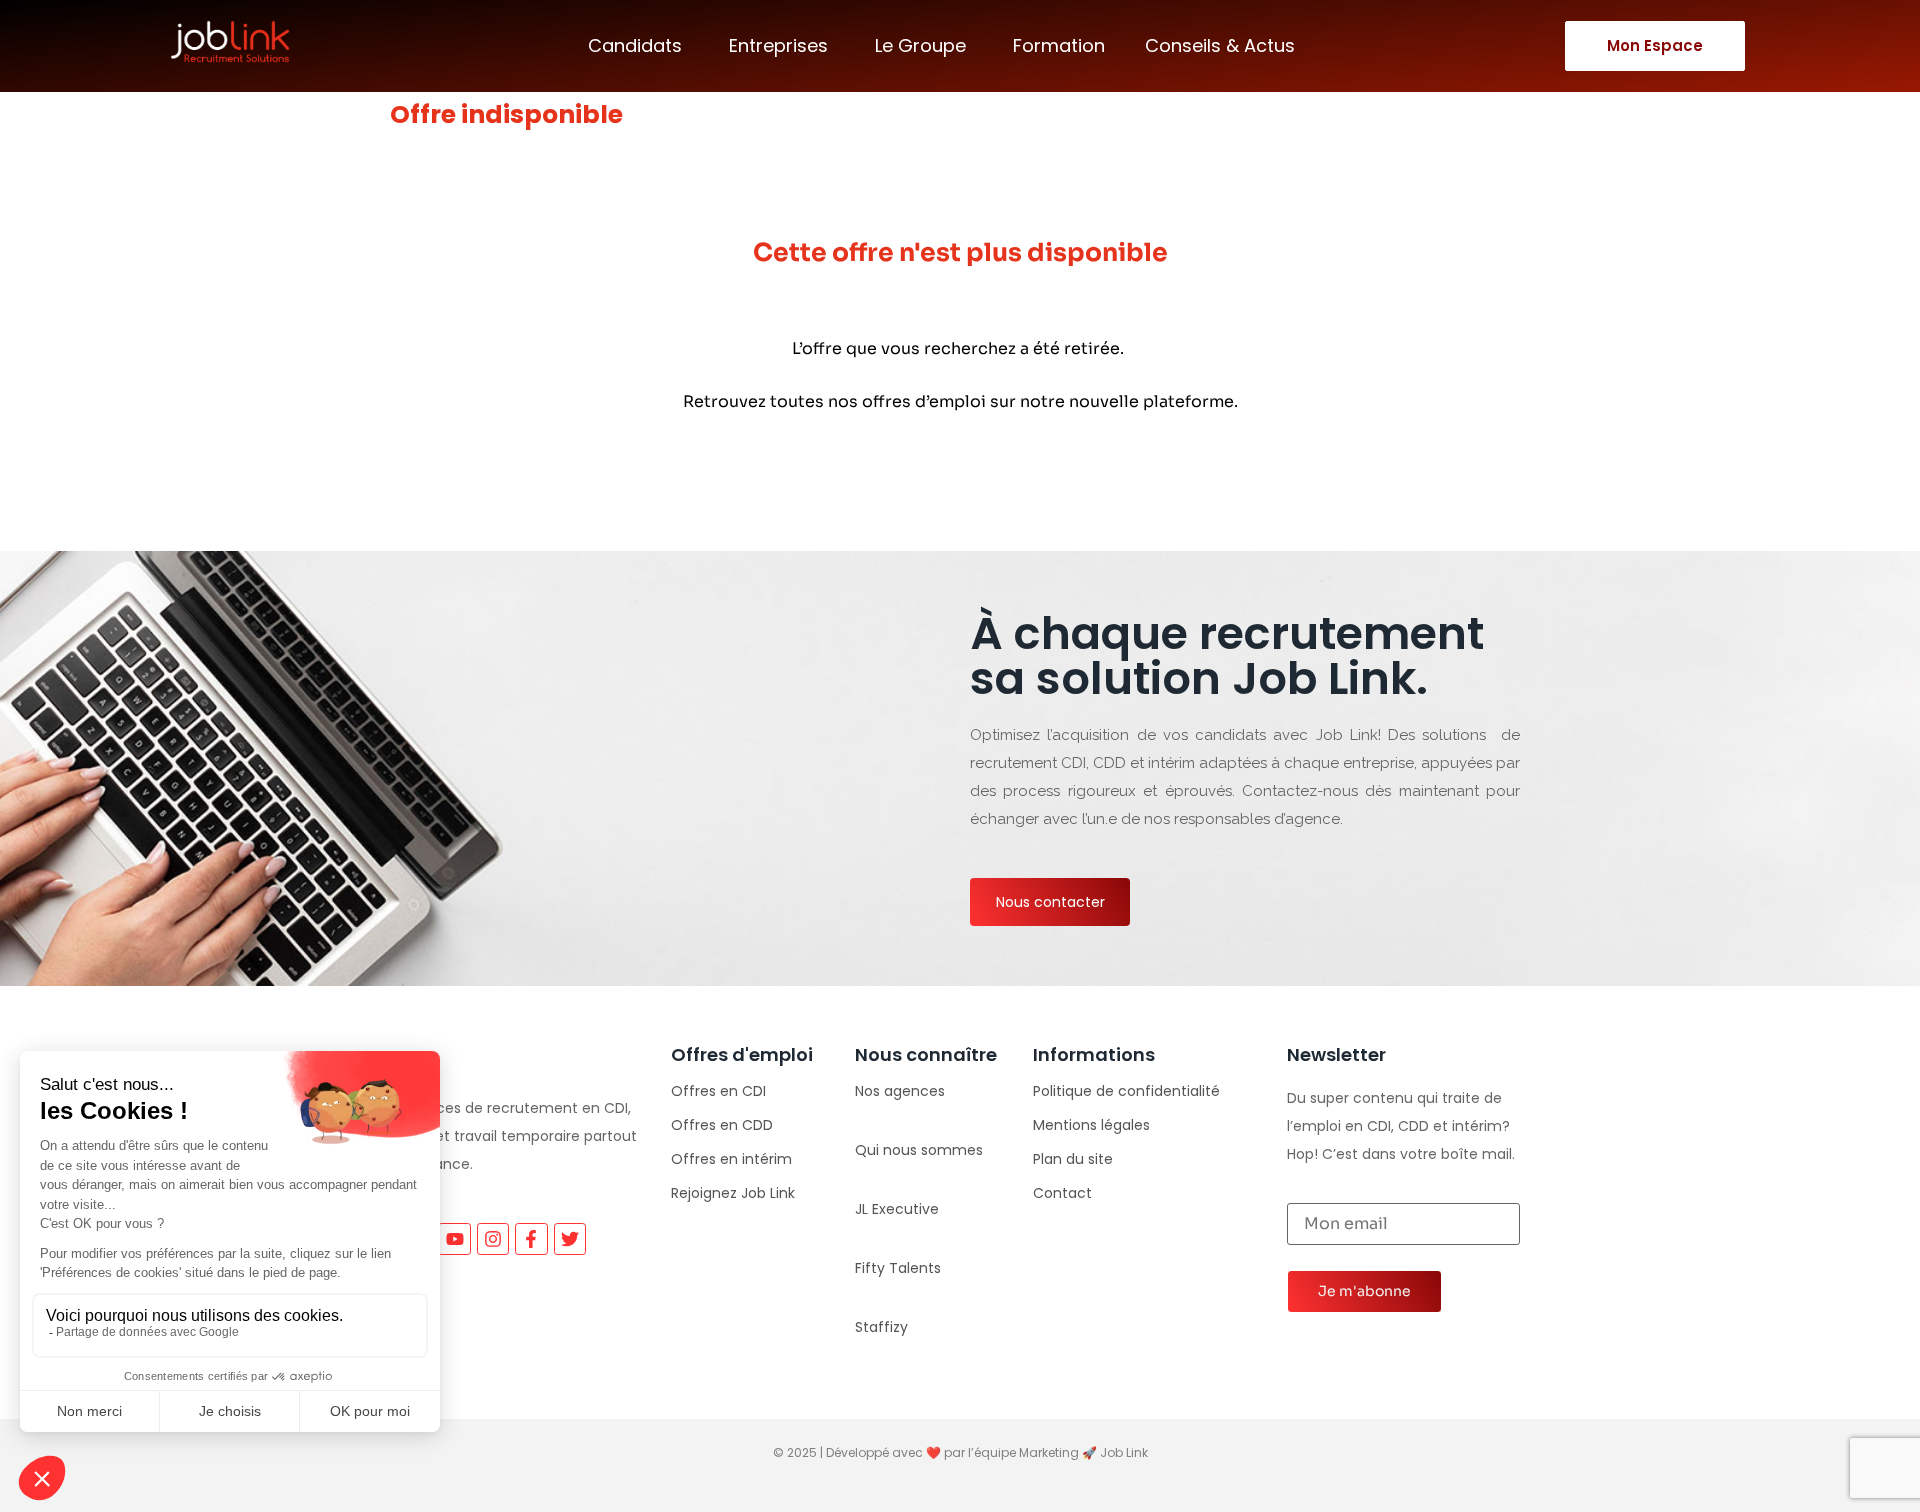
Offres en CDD (722, 1125)
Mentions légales (1091, 1125)
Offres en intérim (731, 1159)
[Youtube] (454, 1239)
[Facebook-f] (531, 1239)
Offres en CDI (718, 1091)
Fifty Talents (898, 1268)
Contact (1062, 1193)
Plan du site (1073, 1159)
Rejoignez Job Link (733, 1193)
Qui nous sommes (919, 1150)
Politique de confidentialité (1126, 1091)
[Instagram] (493, 1239)
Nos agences (900, 1091)
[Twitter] (570, 1239)
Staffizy (881, 1327)
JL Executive (897, 1209)
